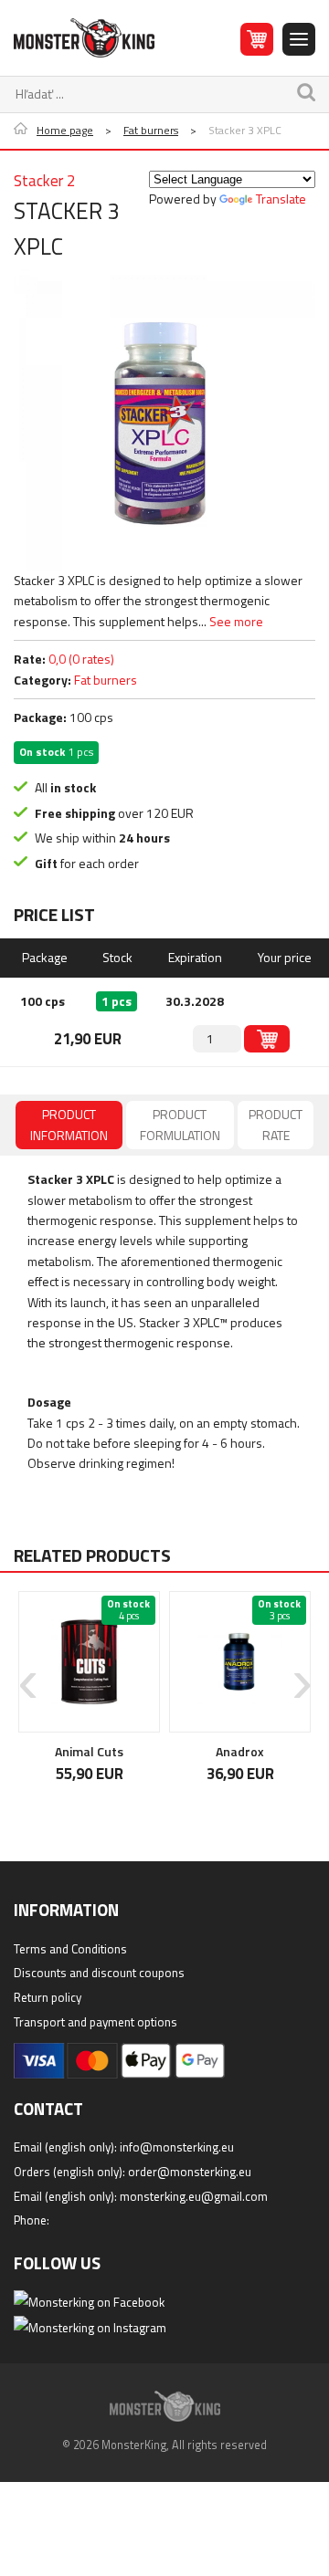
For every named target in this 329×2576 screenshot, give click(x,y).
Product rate (276, 1124)
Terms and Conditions (70, 1949)
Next (302, 1671)
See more (236, 621)
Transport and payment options (96, 2022)
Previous (27, 1671)
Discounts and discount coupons (99, 1973)
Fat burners (151, 131)
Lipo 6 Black (236, 1751)
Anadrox (85, 1751)
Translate (281, 199)
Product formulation (180, 1124)
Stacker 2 (44, 181)
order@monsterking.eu (190, 2172)
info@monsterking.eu (177, 2147)
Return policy (48, 1997)
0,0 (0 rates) (81, 659)
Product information (69, 1124)
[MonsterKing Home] (84, 38)
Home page (65, 131)
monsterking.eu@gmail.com (194, 2196)
